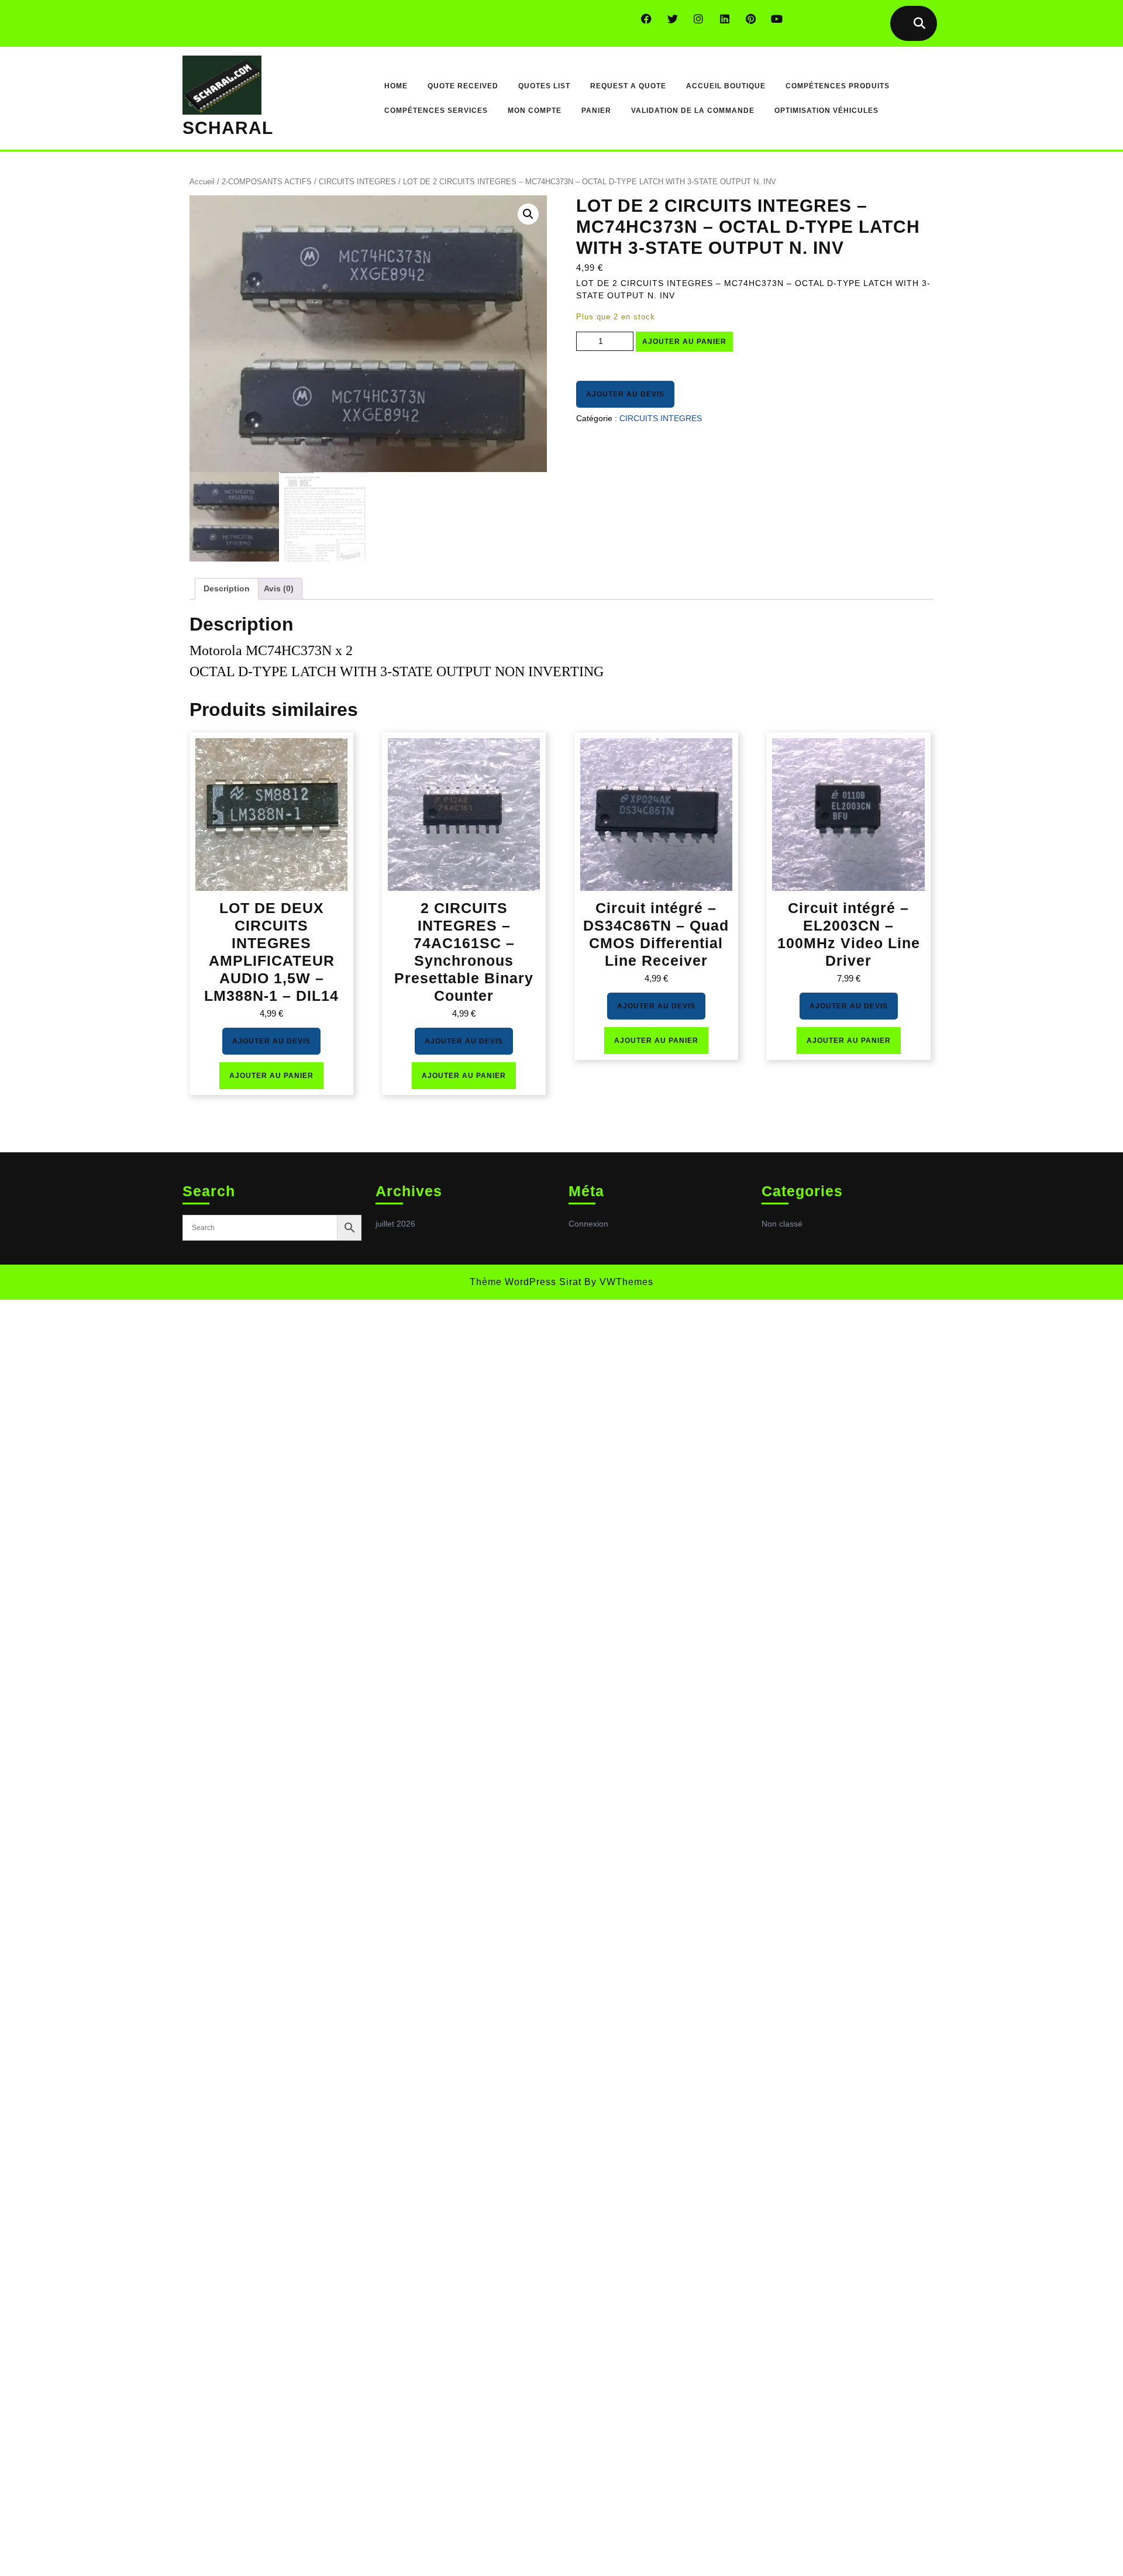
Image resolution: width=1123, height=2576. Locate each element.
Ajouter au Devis (625, 394)
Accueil (202, 182)
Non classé (782, 1224)
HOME (396, 86)
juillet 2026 (395, 1224)
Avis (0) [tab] (279, 588)
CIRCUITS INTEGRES (357, 182)
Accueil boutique (726, 86)
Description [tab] (227, 588)
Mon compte (535, 111)
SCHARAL (228, 128)
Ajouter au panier (684, 342)
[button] (528, 214)
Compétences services (436, 111)
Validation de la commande (693, 111)
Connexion (588, 1224)
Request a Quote (628, 86)
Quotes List (544, 86)
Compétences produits (838, 86)
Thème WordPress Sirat (526, 1282)
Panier (596, 111)
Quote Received (463, 86)
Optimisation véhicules (826, 111)
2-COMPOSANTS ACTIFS (267, 182)
